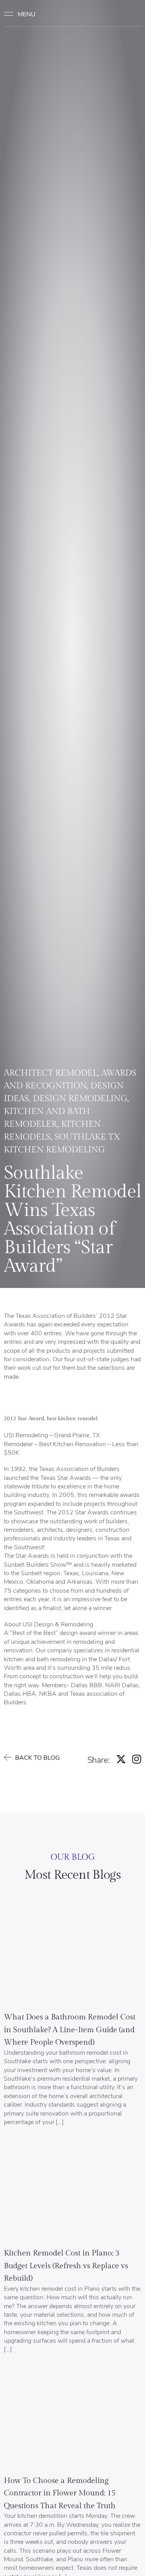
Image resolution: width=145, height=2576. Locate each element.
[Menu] (23, 14)
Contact (126, 14)
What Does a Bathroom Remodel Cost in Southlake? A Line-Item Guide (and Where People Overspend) (70, 2030)
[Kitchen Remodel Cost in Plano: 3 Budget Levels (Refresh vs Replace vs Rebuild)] (72, 2193)
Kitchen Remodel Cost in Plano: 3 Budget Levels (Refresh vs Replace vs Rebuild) (66, 2266)
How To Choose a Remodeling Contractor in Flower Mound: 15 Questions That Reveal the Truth (60, 2493)
